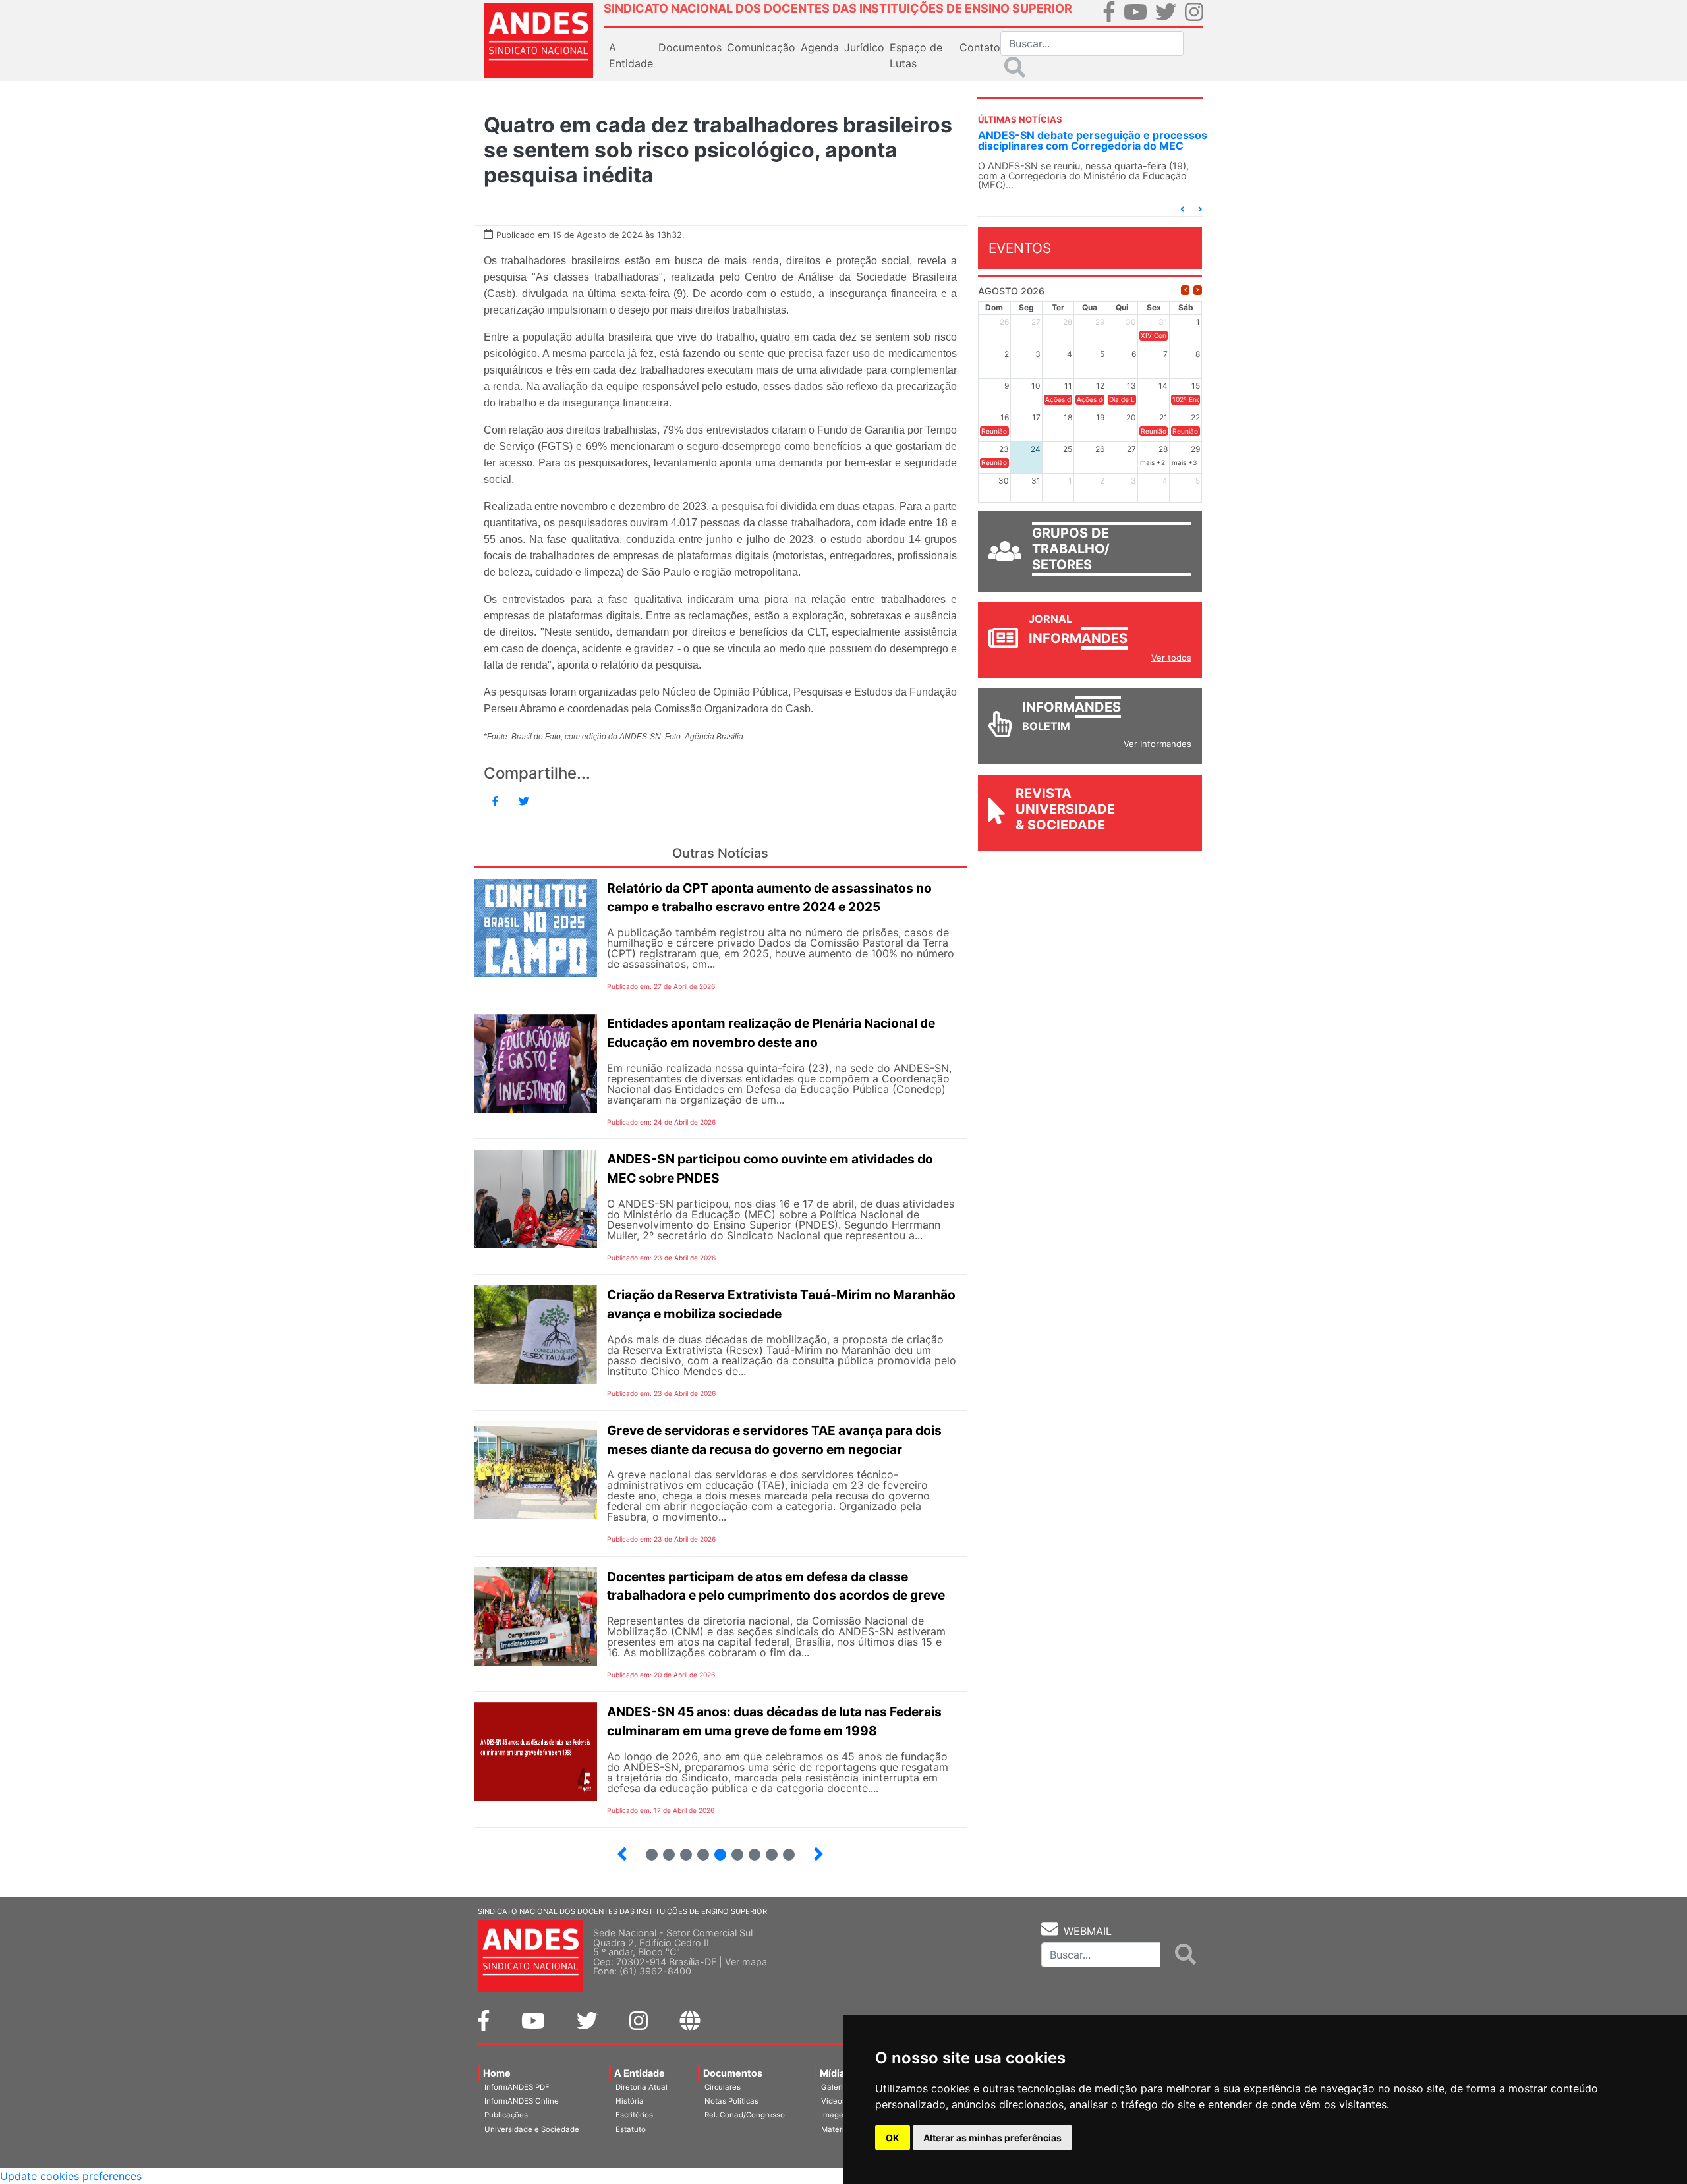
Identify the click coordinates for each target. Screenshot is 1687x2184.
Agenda (820, 47)
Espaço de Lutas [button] (916, 55)
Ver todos (1171, 658)
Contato (980, 47)
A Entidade (640, 2073)
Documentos (733, 2073)
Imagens (837, 2115)
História (630, 2101)
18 (766, 1849)
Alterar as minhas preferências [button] (992, 2138)
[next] (1198, 290)
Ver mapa (746, 1962)
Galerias (836, 2087)
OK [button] (893, 2138)
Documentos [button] (690, 47)
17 (749, 1849)
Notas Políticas (731, 2101)
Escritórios (634, 2115)
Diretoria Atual (642, 2087)
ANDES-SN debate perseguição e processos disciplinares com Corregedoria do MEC (1065, 140)
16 (732, 1849)
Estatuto (631, 2129)
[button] (1182, 209)
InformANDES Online (522, 2101)
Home (497, 2073)
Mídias (835, 2073)
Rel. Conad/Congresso (745, 2115)
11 (652, 1855)
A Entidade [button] (631, 55)
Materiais (838, 2129)
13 (680, 1849)
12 (663, 1849)
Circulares (723, 2087)
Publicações (506, 2115)
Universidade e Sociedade (532, 2129)
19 (783, 1849)
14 (698, 1849)
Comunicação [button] (761, 47)
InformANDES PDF (517, 2087)
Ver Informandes (1158, 744)
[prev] (1185, 290)
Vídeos (834, 2101)
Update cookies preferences (71, 2176)
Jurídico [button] (864, 47)
